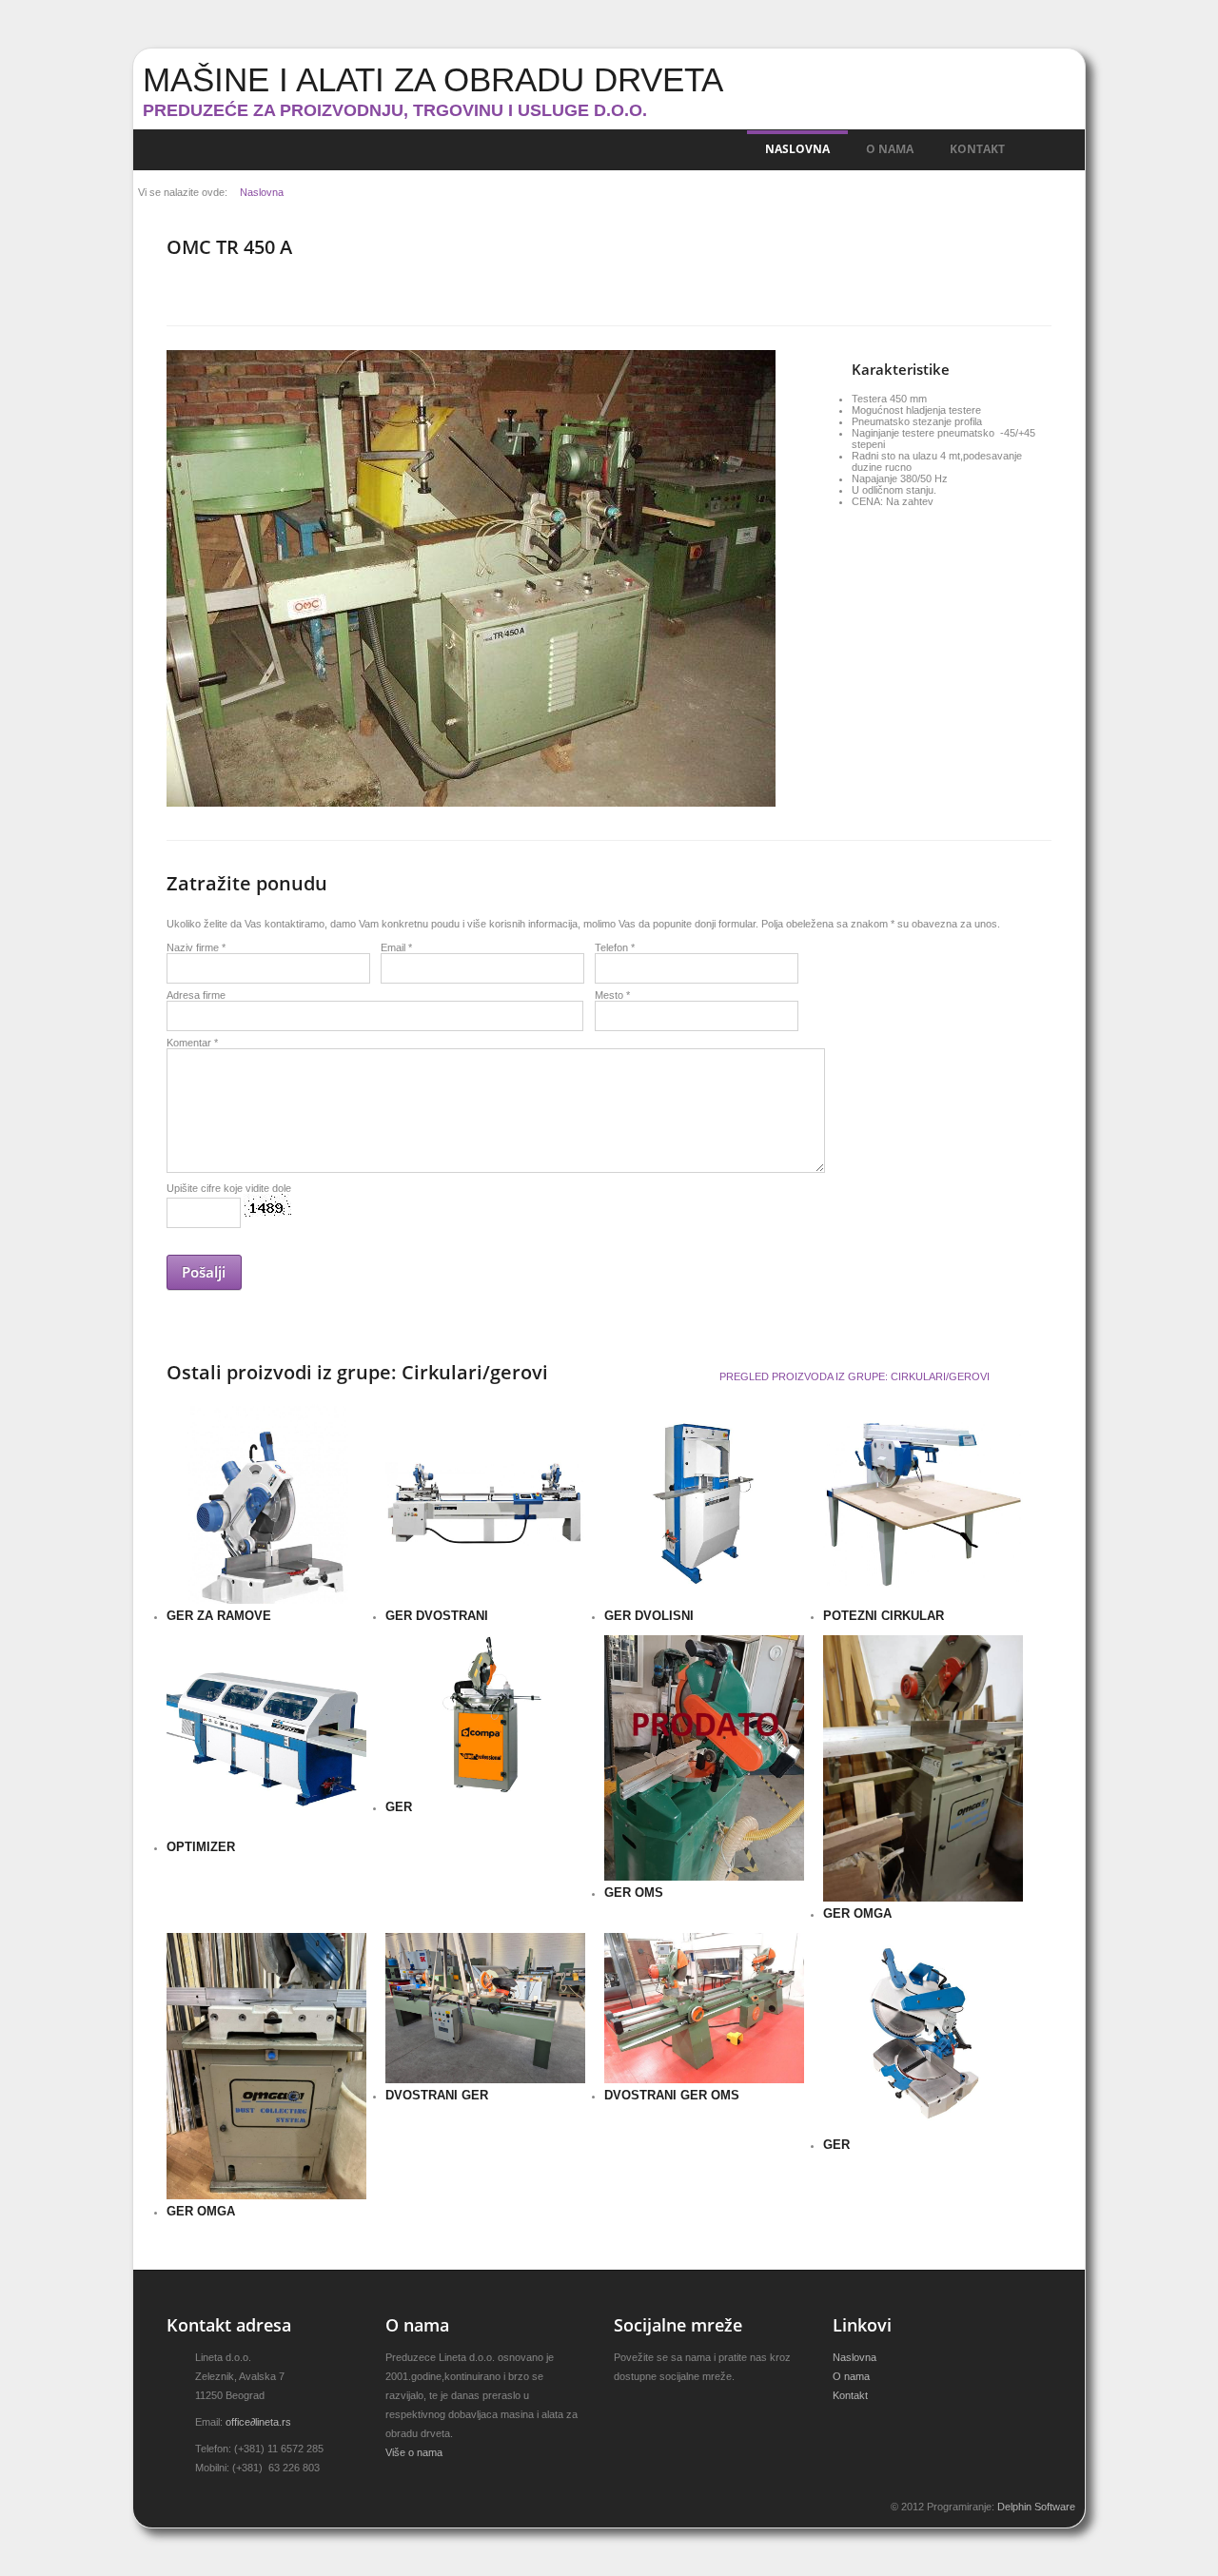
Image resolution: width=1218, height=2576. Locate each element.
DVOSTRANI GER (437, 2095)
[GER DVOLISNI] (628, 1426)
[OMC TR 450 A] (190, 372)
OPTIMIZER (201, 1847)
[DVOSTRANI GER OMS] (628, 1955)
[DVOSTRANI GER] (409, 1955)
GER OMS (634, 1893)
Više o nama (414, 2452)
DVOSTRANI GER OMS (672, 2095)
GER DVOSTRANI (437, 1616)
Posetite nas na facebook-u (654, 2407)
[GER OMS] (628, 1657)
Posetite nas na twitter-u (621, 2407)
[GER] (409, 1657)
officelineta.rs (258, 2422)
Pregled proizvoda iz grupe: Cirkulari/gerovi (855, 1376)
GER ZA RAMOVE (219, 1616)
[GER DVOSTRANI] (409, 1426)
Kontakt (977, 149)
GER (399, 1807)
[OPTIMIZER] (190, 1657)
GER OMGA (857, 1913)
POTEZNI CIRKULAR (884, 1616)
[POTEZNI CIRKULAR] (847, 1426)
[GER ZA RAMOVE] (190, 1426)
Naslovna (797, 149)
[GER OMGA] (847, 1657)
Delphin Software (1036, 2507)
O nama (890, 149)
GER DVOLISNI (649, 1616)
